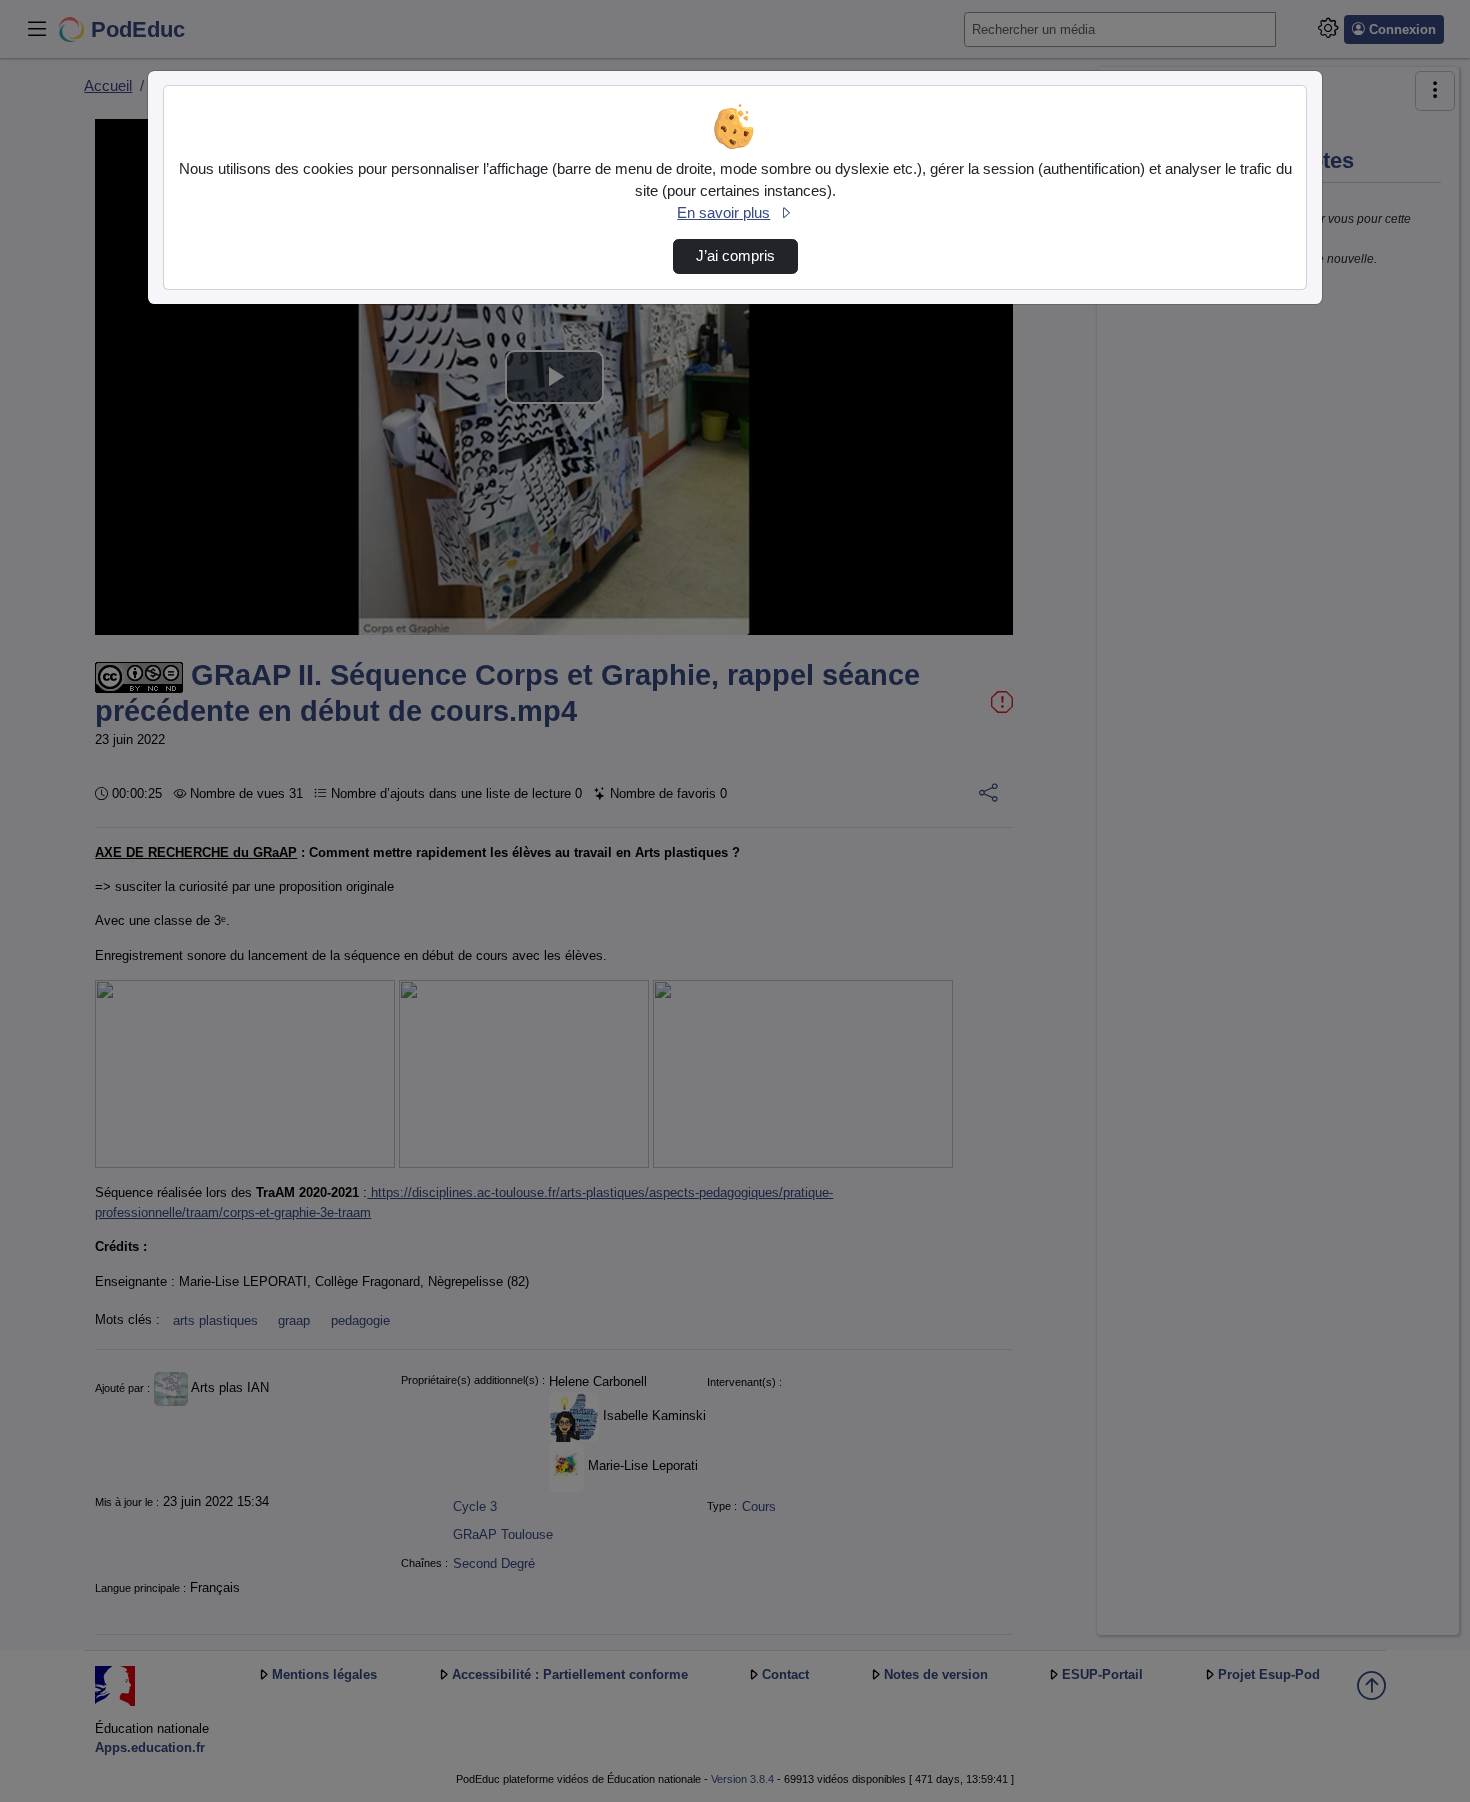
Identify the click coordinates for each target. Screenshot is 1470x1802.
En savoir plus (723, 213)
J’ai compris (735, 256)
